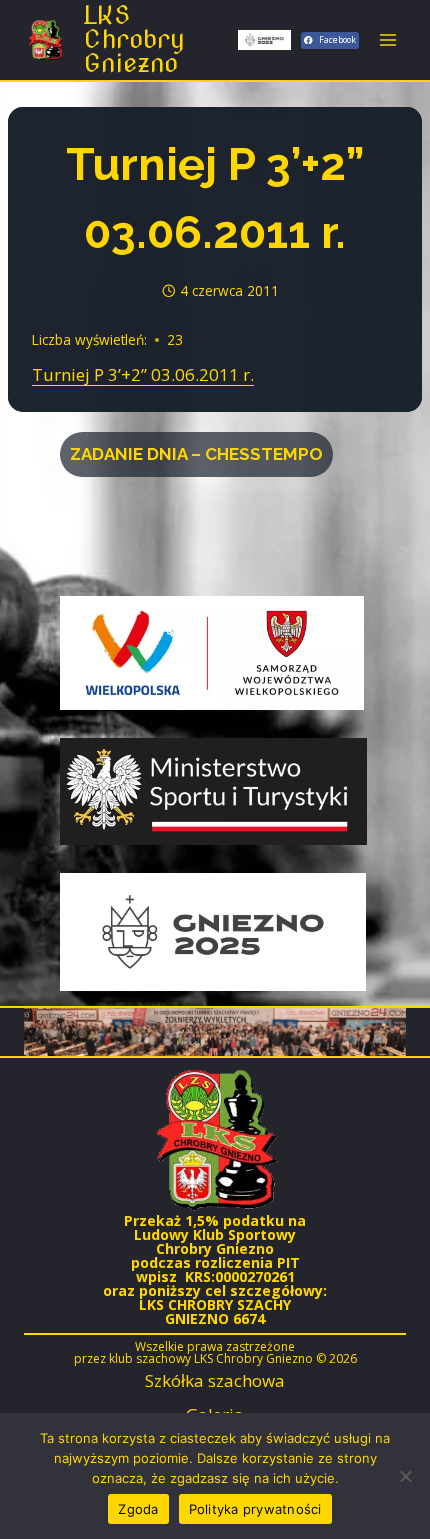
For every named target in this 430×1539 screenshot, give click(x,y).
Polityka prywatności (255, 1509)
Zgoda (138, 1509)
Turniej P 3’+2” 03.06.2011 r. (143, 374)
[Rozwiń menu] (387, 39)
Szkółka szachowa (215, 1380)
